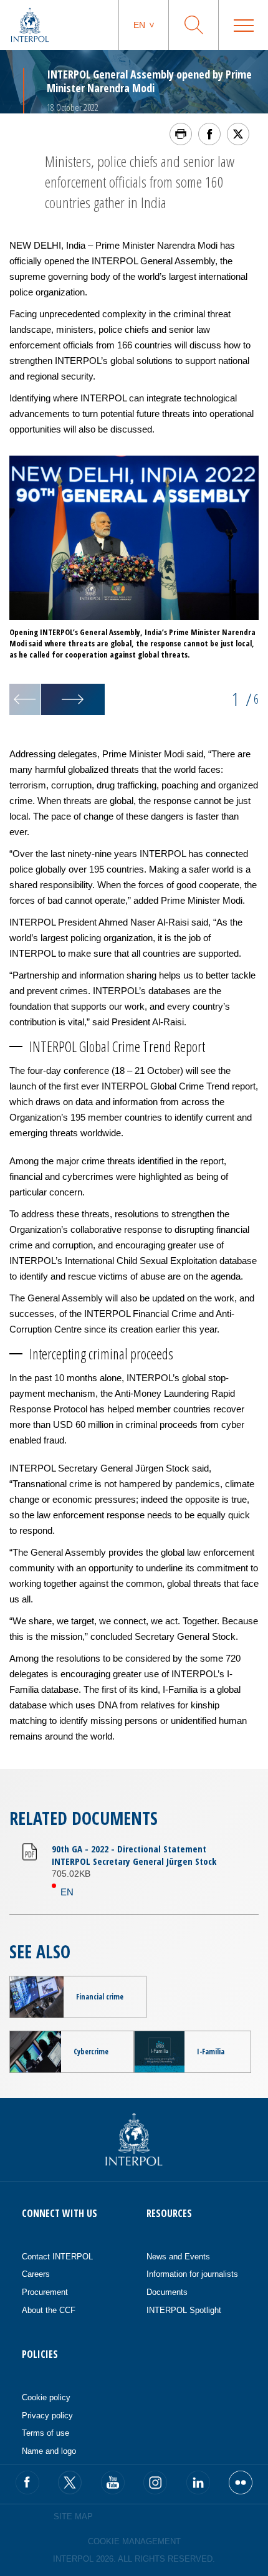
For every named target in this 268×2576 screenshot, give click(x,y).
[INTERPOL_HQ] (241, 2483)
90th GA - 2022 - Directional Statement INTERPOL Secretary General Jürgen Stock (134, 1855)
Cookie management (134, 2541)
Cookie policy (46, 2397)
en (139, 25)
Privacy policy (47, 2416)
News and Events (178, 2257)
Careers (36, 2274)
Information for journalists (192, 2274)
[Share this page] (209, 134)
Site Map (73, 2516)
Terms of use (45, 2433)
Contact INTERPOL (57, 2257)
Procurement (45, 2292)
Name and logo (49, 2451)
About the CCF (49, 2310)
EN (67, 1892)
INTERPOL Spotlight (184, 2310)
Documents (167, 2292)
